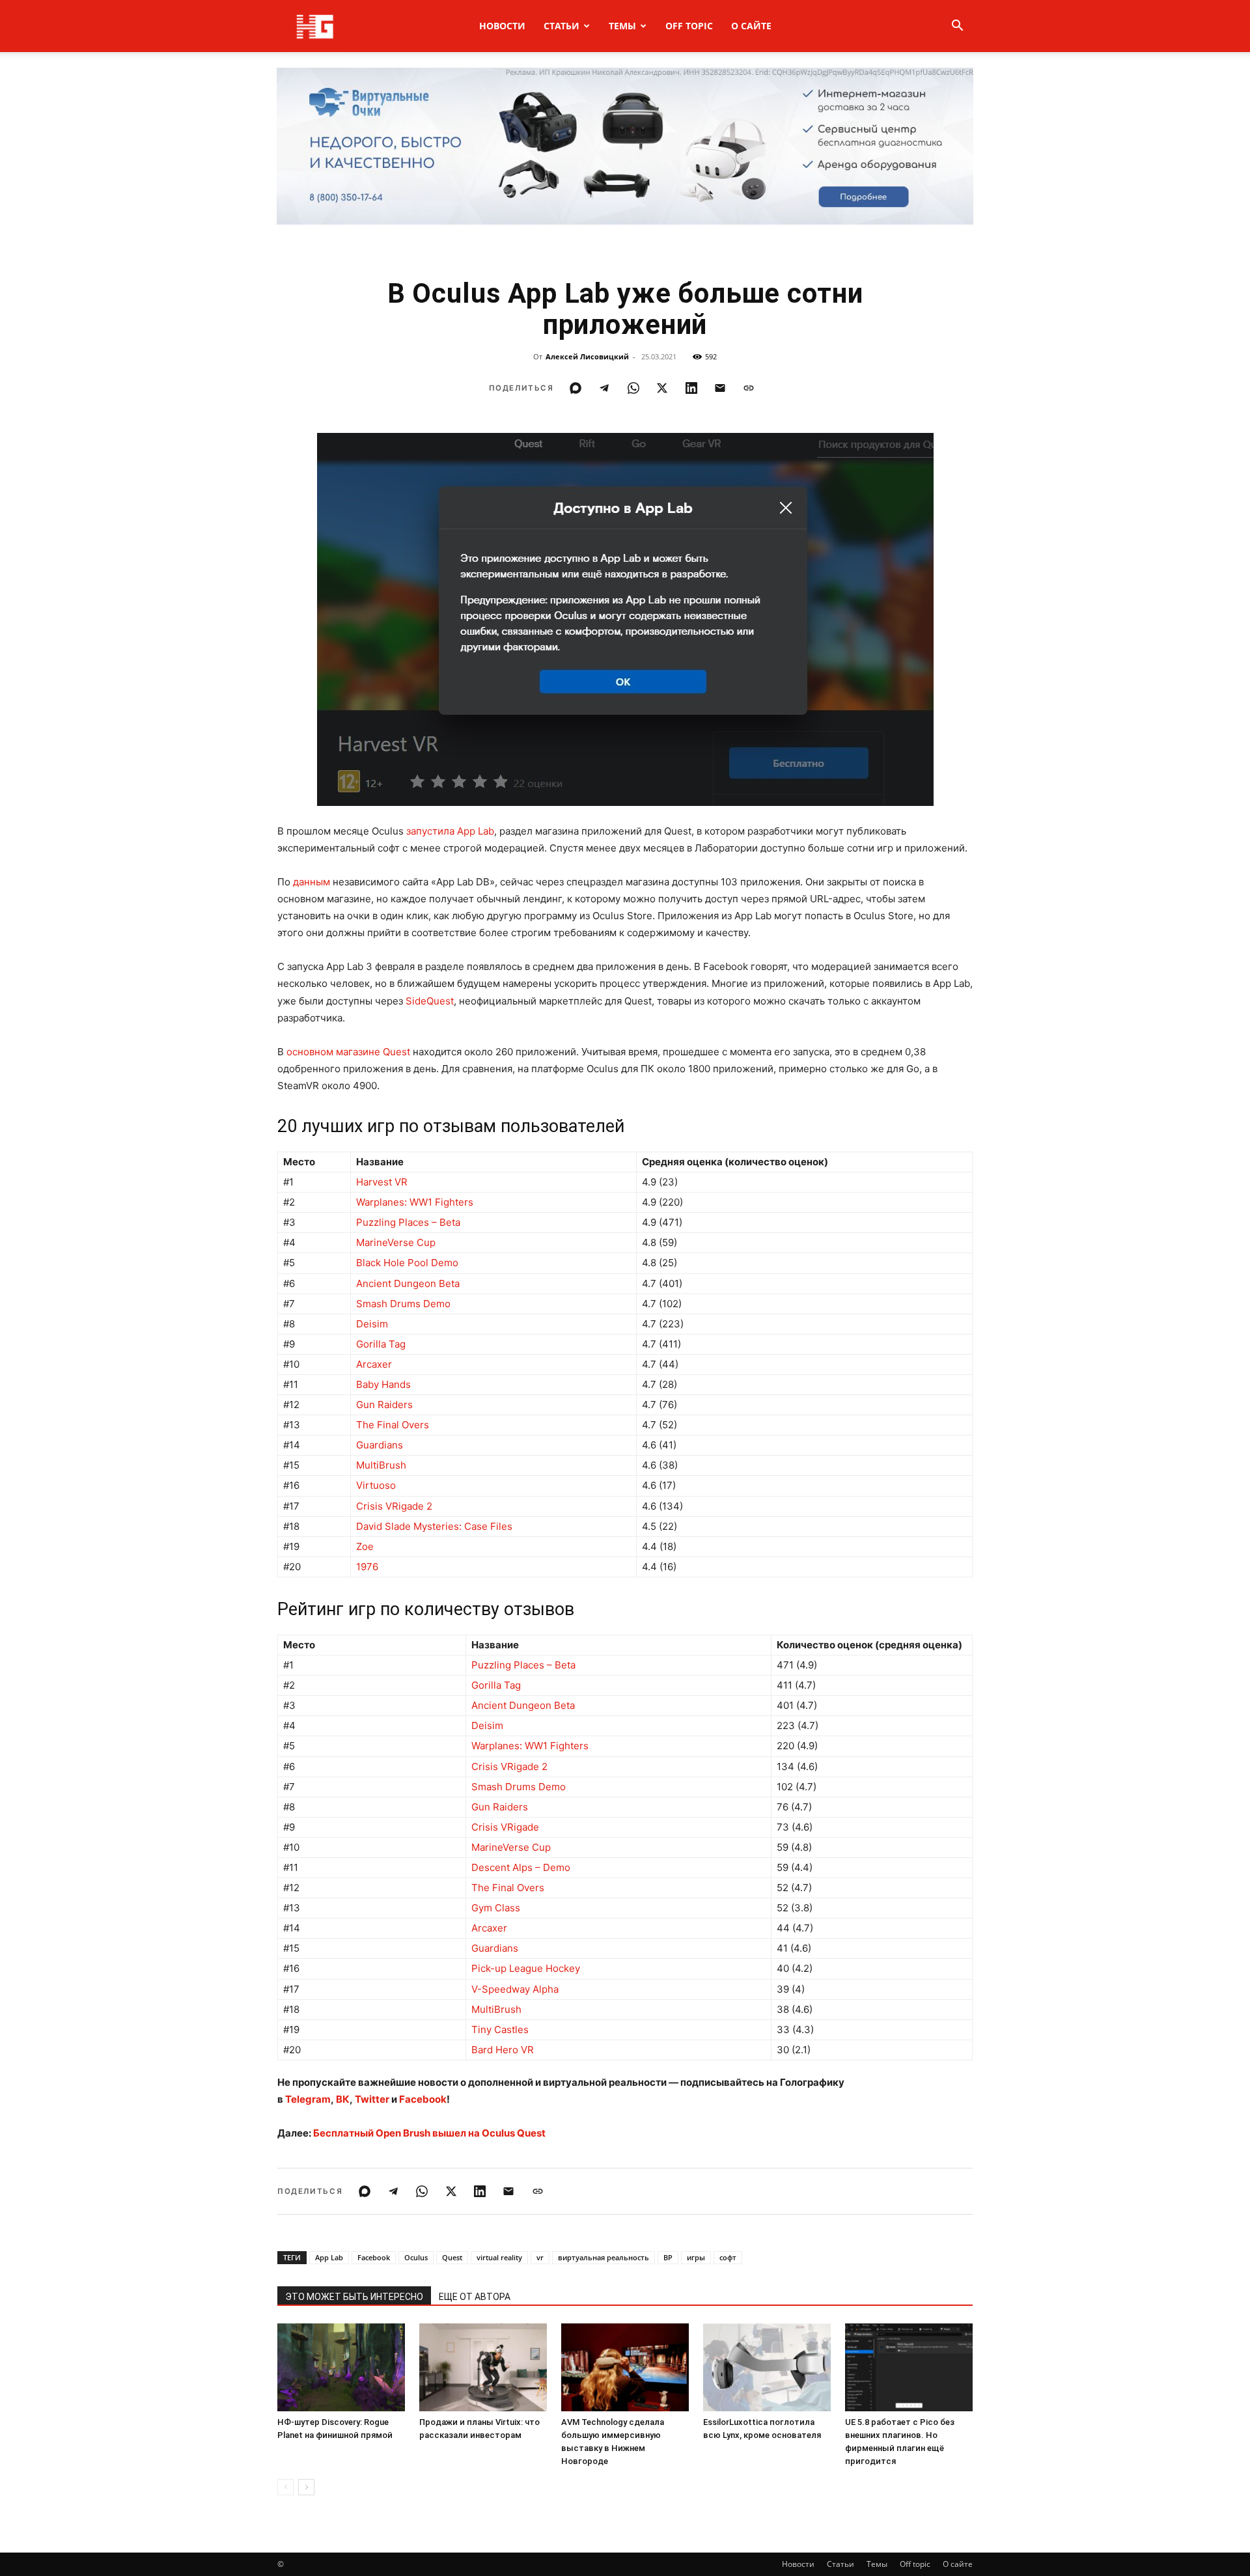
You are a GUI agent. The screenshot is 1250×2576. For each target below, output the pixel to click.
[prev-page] (285, 2487)
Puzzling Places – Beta (408, 1222)
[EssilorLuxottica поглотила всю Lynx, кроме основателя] (767, 2367)
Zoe (365, 1546)
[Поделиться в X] (662, 388)
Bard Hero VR (503, 2050)
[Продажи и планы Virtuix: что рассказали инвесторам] (483, 2367)
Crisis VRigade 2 (394, 1506)
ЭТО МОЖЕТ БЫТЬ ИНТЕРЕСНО (354, 2297)
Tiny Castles (500, 2029)
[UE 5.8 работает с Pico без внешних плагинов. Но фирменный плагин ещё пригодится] (909, 2367)
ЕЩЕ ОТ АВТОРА (475, 2297)
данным (312, 882)
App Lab (329, 2257)
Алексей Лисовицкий (587, 356)
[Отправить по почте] (720, 388)
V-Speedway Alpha (515, 1989)
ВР (668, 2257)
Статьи (562, 26)
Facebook (374, 2257)
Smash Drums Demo (403, 1304)
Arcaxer (374, 1364)
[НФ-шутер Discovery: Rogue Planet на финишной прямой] (341, 2367)
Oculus (416, 2257)
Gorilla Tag (381, 1344)
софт (728, 2257)
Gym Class (496, 1908)
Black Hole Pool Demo (407, 1263)
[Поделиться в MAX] (576, 388)
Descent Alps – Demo (521, 1867)
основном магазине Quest (348, 1052)
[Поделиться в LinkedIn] (691, 388)
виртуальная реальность (604, 2257)
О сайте (751, 26)
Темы (622, 26)
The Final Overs (393, 1425)
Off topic (689, 26)
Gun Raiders (384, 1405)
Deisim (372, 1324)
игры (696, 2257)
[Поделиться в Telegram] (604, 388)
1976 (367, 1567)
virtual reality (499, 2257)
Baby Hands (383, 1384)
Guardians (380, 1445)
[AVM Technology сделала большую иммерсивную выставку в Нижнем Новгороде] (625, 2367)
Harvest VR (382, 1182)
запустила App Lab (450, 831)
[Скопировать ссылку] (749, 388)
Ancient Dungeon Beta (408, 1283)
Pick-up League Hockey (526, 1968)
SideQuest (430, 1001)
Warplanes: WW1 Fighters (415, 1202)
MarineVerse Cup (396, 1242)
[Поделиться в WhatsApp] (633, 388)
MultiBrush (381, 1465)
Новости (502, 26)
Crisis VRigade (505, 1827)
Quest (452, 2257)
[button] (957, 27)
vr (540, 2257)
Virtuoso (376, 1485)
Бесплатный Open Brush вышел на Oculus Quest (429, 2133)
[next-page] (306, 2487)
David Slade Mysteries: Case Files (434, 1526)
